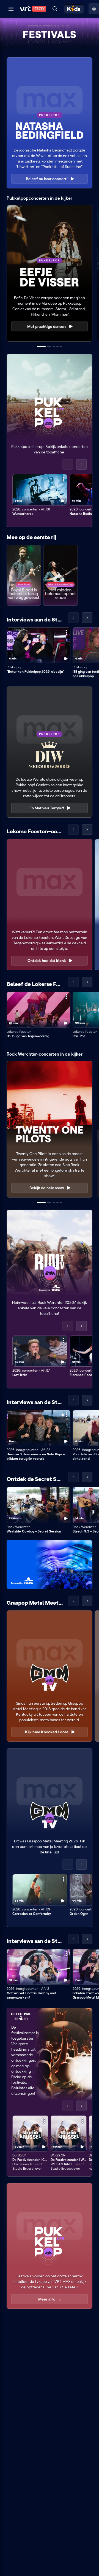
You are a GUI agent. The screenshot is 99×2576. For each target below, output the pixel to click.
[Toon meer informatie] (63, 479)
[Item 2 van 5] (49, 347)
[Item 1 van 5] (41, 347)
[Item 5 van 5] (61, 347)
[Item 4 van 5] (57, 347)
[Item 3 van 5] (54, 347)
